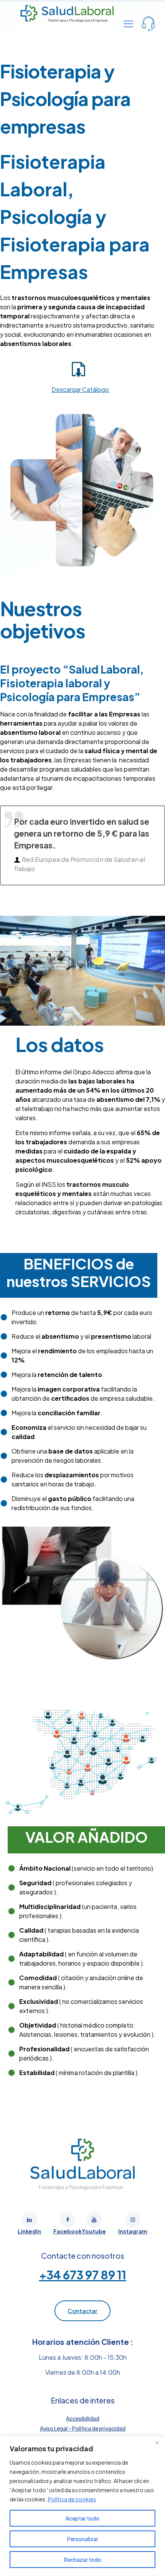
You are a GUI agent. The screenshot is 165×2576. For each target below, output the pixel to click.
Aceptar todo (82, 2518)
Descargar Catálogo (80, 389)
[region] (82, 2506)
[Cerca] (157, 2442)
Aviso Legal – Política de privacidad (83, 2428)
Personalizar (83, 2539)
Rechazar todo (83, 2560)
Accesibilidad (83, 2418)
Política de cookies (72, 2499)
